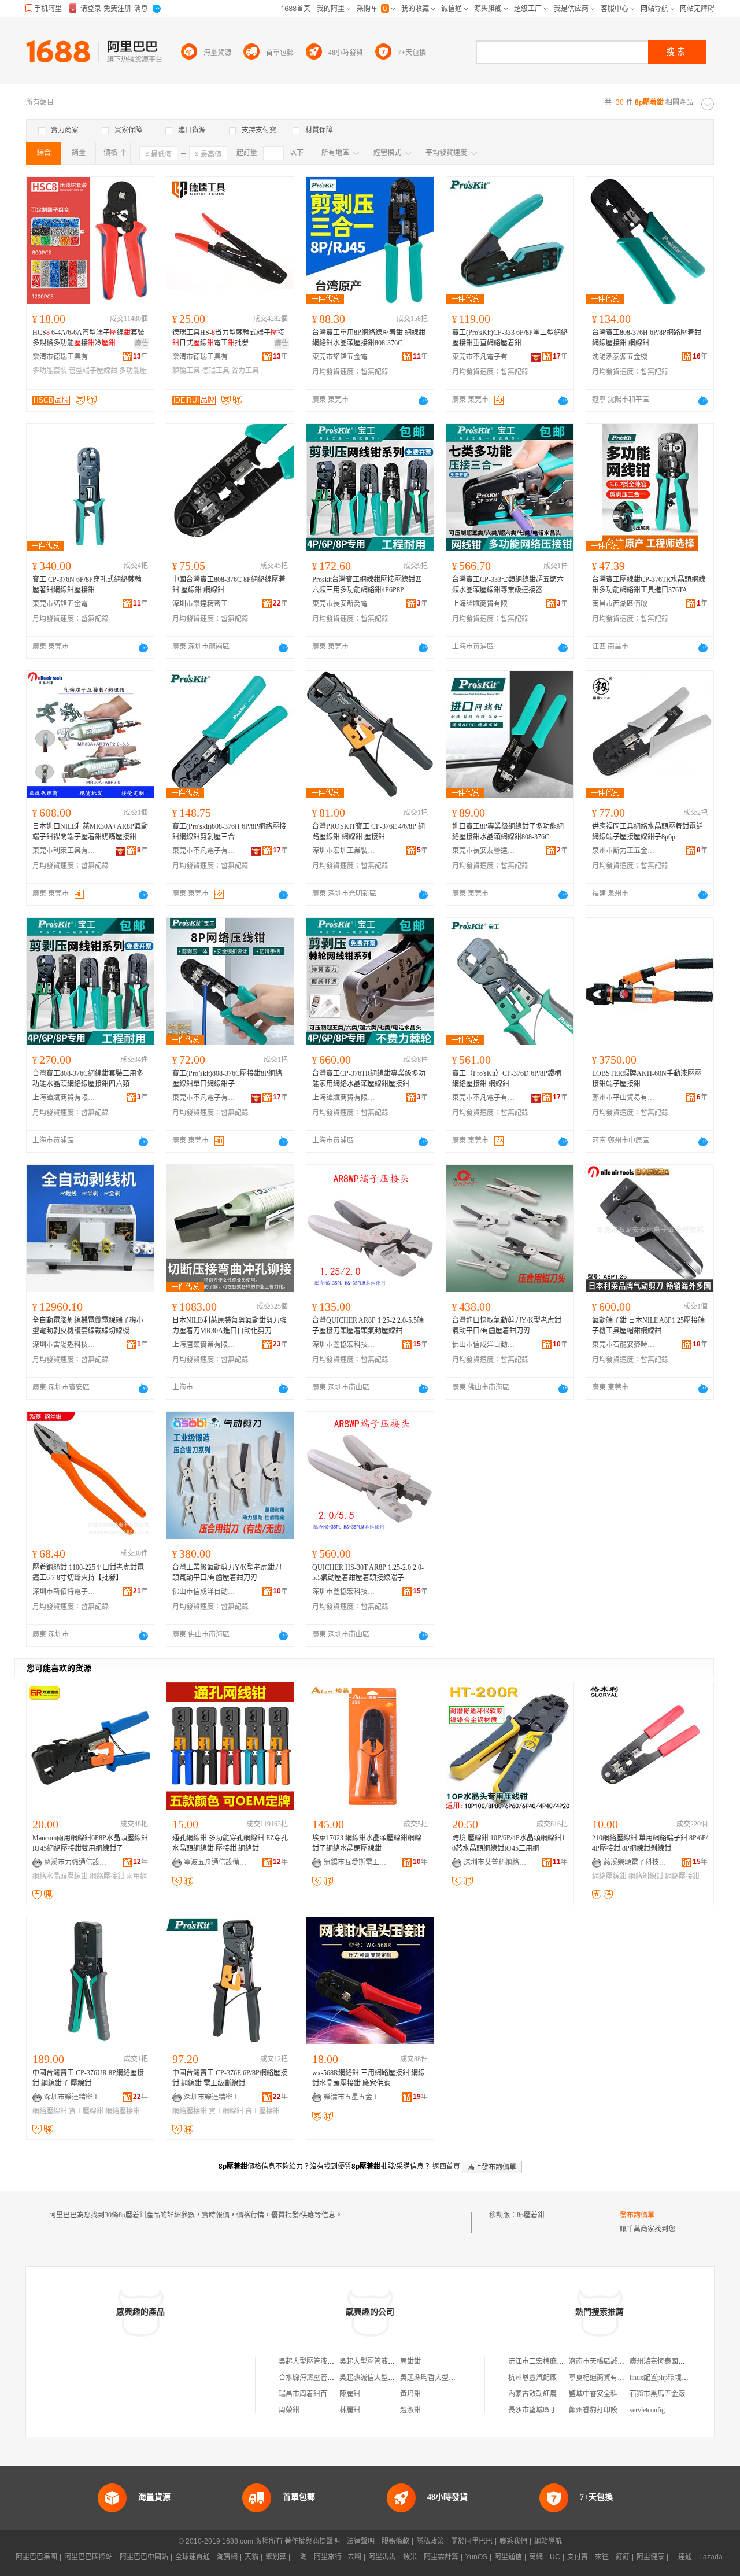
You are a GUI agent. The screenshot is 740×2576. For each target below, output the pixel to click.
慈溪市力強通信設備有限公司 (76, 1862)
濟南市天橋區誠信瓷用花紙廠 (614, 2361)
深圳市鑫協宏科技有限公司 (344, 1345)
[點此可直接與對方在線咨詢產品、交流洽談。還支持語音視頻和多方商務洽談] (423, 401)
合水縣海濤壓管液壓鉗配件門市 (327, 2378)
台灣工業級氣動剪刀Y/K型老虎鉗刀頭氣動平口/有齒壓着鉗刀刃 (227, 1573)
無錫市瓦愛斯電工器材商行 (356, 1862)
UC (555, 2557)
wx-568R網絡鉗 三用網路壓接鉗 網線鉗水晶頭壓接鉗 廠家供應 (369, 2078)
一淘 (300, 2557)
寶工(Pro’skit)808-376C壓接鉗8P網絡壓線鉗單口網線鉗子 (227, 1079)
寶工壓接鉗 (262, 2111)
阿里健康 (650, 2557)
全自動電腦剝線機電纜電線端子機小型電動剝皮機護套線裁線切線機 (88, 1326)
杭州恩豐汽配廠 (532, 2378)
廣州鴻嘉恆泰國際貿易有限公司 (678, 2361)
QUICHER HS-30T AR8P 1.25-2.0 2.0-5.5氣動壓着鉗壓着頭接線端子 (368, 1573)
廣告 (142, 344)
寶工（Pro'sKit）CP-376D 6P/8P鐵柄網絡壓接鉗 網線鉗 (507, 1079)
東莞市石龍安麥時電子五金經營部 (624, 1345)
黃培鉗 (410, 2394)
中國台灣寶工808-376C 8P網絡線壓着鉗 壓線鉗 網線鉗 (229, 585)
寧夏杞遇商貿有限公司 (604, 2378)
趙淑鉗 (410, 2410)
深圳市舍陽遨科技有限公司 (64, 1345)
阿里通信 (508, 2557)
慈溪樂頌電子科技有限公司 (635, 1862)
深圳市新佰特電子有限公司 (64, 1592)
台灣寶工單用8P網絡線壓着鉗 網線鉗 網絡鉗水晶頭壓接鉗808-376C (369, 338)
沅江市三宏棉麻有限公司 (546, 2361)
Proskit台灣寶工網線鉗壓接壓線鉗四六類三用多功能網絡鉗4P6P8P (367, 585)
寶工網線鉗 (226, 2111)
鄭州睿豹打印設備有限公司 (610, 2410)
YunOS (476, 2557)
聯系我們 (513, 2541)
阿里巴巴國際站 (88, 2557)
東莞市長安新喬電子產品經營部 (344, 604)
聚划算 (276, 2557)
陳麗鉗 (350, 2394)
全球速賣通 (193, 2557)
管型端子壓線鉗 (93, 371)
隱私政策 (430, 2541)
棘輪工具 (186, 371)
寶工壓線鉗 (86, 2111)
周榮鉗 (289, 2410)
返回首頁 (446, 2167)
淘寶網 (227, 2557)
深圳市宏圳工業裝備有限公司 (344, 851)
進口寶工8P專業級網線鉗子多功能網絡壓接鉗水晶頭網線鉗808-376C (508, 832)
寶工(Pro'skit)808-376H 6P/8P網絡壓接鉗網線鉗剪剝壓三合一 (229, 832)
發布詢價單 (637, 2215)
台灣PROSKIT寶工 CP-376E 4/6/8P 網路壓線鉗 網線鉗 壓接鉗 (369, 832)
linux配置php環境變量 (663, 2378)
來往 (602, 2557)
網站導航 (548, 2541)
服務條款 (395, 2541)
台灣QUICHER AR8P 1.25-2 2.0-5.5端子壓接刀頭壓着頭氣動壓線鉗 (368, 1326)
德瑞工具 (216, 371)
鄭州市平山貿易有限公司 (624, 1098)
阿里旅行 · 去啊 (338, 2557)
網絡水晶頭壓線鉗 (60, 1876)
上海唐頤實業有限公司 (204, 1345)
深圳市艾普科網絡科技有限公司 (495, 1862)
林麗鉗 (350, 2410)
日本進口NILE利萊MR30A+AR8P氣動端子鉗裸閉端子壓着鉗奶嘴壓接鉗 (90, 832)
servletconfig (647, 2410)
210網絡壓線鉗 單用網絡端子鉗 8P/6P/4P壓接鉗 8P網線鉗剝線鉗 (650, 1843)
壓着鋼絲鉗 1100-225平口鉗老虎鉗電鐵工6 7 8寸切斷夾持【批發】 (88, 1573)
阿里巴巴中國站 (144, 2557)
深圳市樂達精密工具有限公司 (204, 604)
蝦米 (410, 2557)
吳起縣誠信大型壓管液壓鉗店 (384, 2378)
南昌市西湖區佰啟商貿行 (624, 604)
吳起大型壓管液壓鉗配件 (317, 2361)
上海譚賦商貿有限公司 (484, 604)
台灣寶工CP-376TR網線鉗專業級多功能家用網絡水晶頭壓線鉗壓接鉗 (369, 1079)
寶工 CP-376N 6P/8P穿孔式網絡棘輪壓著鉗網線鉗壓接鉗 (87, 585)
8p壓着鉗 (531, 2215)
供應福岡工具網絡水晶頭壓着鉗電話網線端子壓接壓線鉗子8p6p (647, 832)
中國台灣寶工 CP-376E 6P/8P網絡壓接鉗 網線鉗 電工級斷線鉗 (230, 2078)
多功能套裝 (50, 371)
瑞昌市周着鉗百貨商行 (313, 2394)
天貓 (251, 2557)
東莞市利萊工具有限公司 (64, 851)
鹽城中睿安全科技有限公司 (610, 2394)
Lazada (711, 2557)
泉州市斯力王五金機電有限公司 (624, 851)
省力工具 (245, 371)
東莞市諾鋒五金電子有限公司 (344, 357)
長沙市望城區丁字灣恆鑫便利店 (557, 2410)
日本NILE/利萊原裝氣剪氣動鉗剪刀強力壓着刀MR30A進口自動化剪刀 (230, 1326)
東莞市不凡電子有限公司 (484, 357)
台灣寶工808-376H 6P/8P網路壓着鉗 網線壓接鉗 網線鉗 (647, 338)
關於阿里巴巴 (472, 2541)
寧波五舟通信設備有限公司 (216, 1862)
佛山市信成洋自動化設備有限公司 (484, 1345)
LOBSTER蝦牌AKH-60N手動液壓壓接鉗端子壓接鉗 (647, 1079)
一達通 (682, 2557)
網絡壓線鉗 (609, 1876)
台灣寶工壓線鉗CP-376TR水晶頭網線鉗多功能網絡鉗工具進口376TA (649, 585)
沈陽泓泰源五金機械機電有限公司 (624, 357)
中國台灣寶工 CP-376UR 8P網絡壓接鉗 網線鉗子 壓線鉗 (88, 2078)
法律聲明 (361, 2541)
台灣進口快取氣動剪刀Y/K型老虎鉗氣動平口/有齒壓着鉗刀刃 (507, 1326)
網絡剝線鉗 (646, 1876)
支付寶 (578, 2557)
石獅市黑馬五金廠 (657, 2394)
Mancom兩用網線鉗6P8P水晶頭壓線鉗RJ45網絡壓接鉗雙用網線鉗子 (90, 1843)
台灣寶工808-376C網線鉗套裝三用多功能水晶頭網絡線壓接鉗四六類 (88, 1079)
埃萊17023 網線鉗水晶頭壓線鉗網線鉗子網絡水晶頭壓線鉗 (367, 1843)
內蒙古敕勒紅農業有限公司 (550, 2394)
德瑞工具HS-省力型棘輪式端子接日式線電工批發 (228, 338)
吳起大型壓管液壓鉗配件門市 (384, 2361)
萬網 (536, 2557)
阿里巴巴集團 (36, 2557)
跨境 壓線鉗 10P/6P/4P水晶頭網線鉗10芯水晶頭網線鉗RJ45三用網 (508, 1843)
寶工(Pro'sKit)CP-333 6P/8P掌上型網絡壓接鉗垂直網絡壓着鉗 (510, 338)
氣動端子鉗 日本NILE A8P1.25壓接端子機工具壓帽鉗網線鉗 (648, 1326)
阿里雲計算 (441, 2557)
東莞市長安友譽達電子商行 (484, 851)
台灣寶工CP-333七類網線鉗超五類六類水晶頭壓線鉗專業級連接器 (508, 585)
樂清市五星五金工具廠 (356, 2097)
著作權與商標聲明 (312, 2541)
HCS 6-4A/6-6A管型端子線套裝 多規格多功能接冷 (88, 338)
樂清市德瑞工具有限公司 (64, 357)
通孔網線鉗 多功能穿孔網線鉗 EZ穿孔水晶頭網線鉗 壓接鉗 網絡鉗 (230, 1843)
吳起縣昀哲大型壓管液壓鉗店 (445, 2378)
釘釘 (623, 2557)
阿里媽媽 (382, 2557)
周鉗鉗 (410, 2361)
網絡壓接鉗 (107, 1876)
